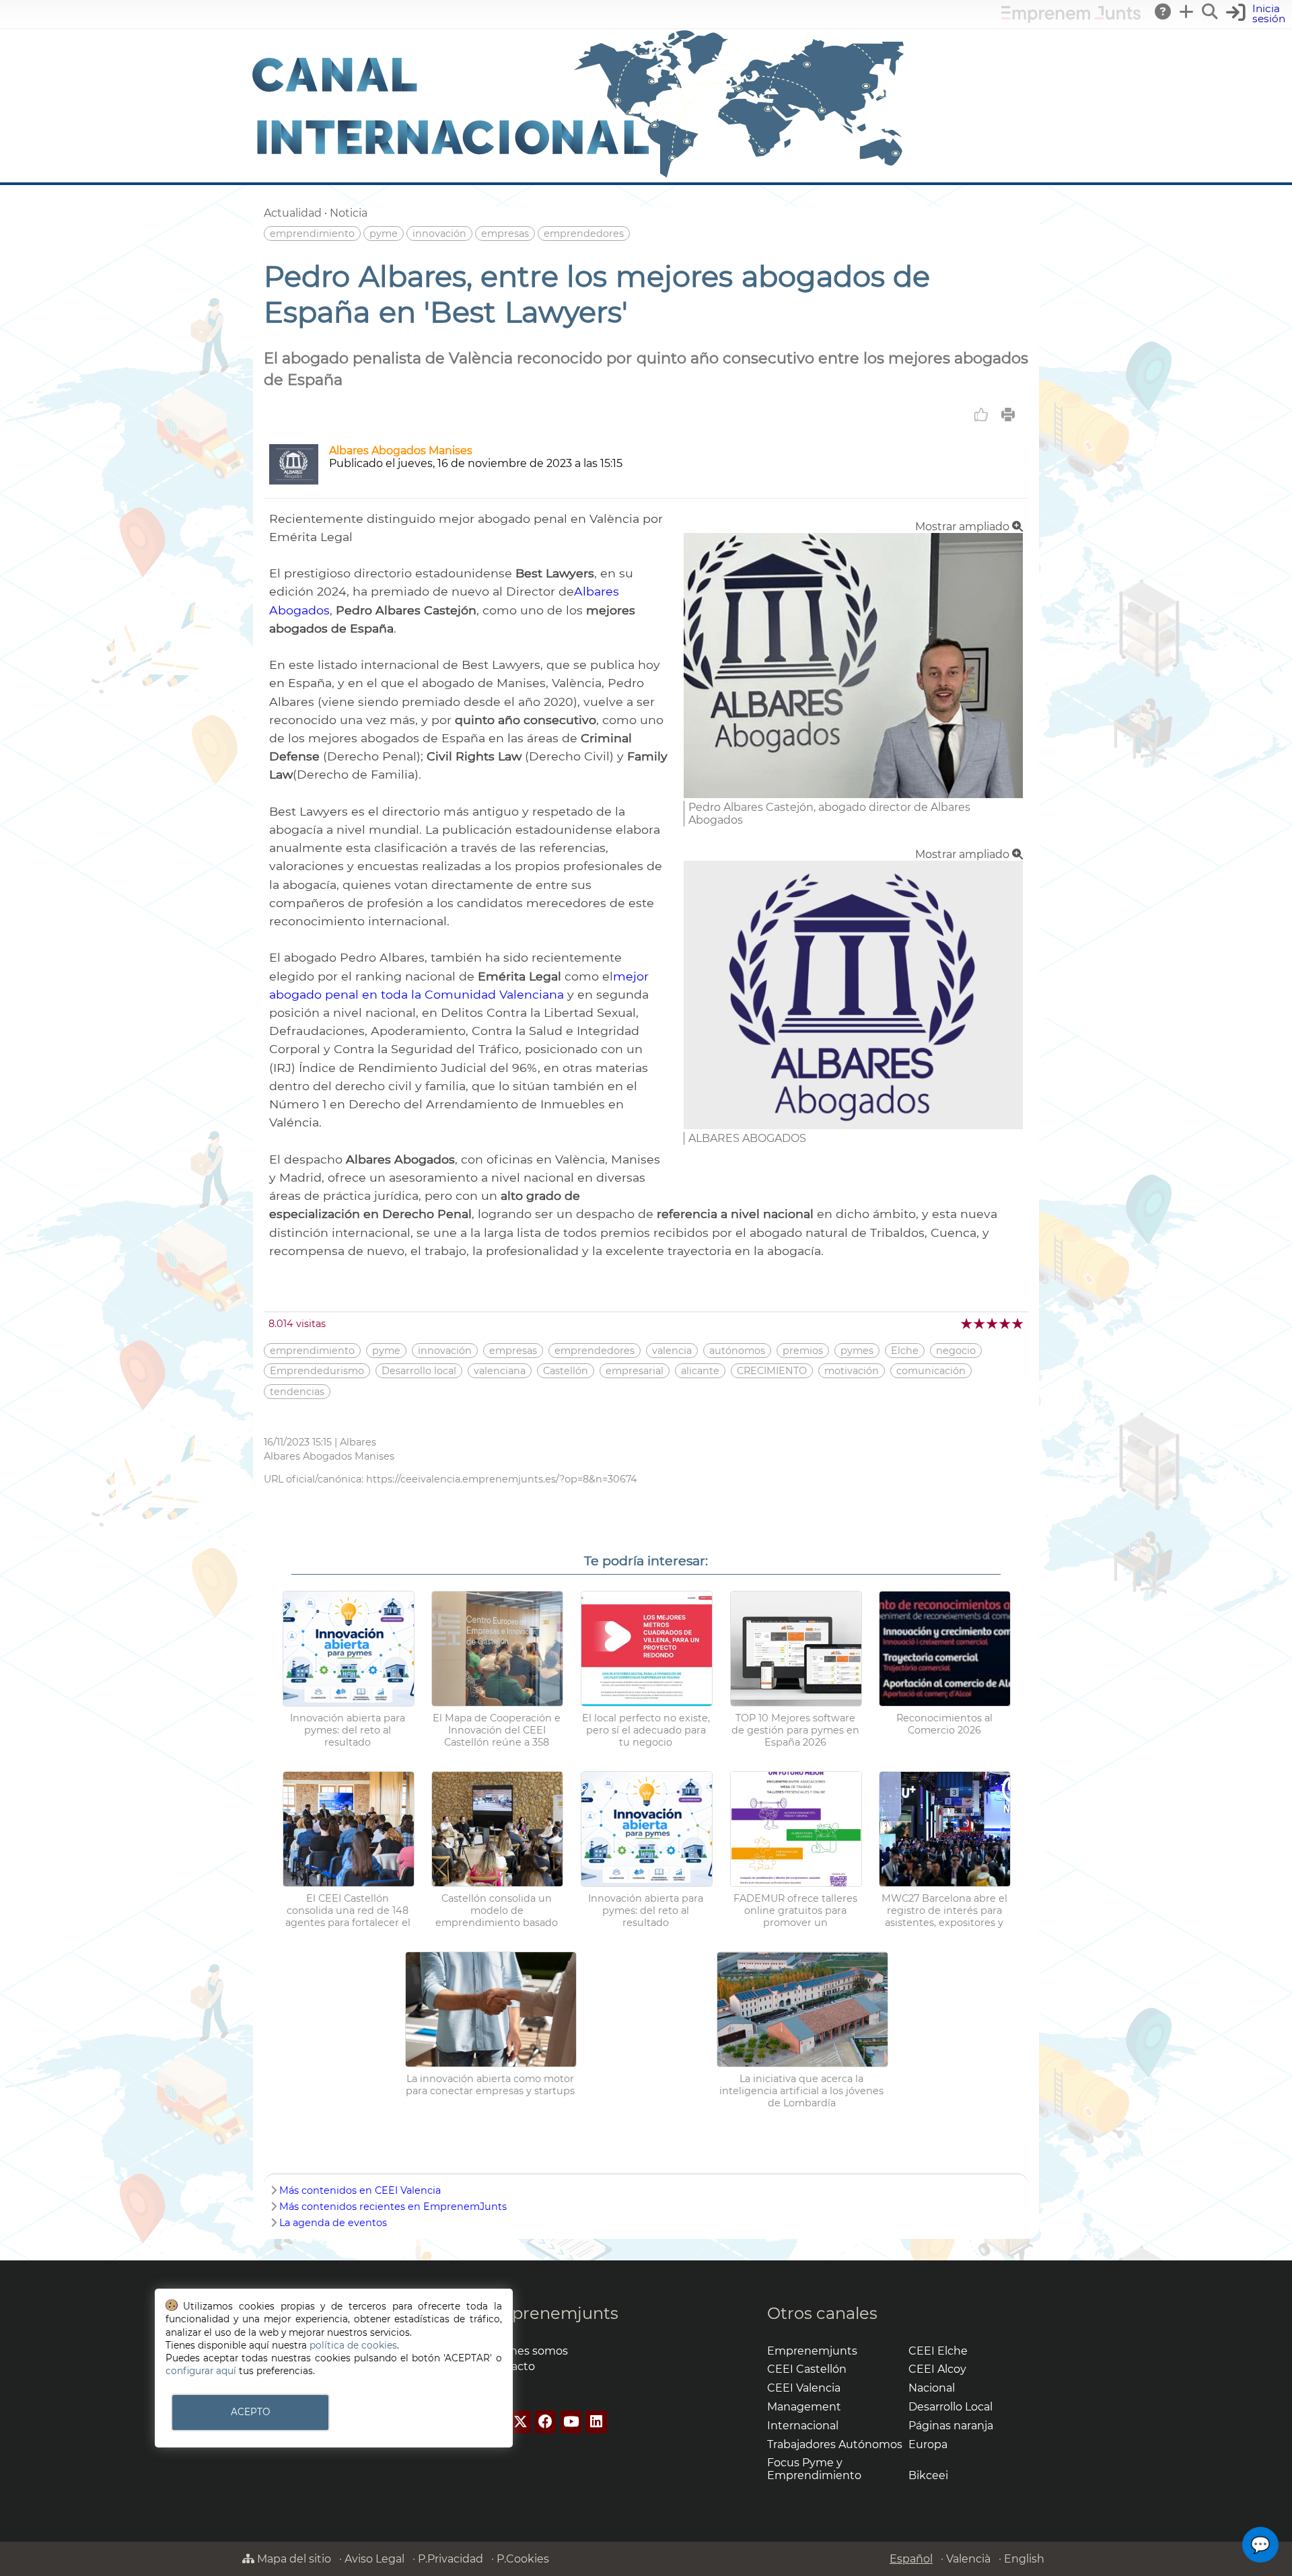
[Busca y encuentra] (1211, 11)
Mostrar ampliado (964, 527)
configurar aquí (201, 2371)
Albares (358, 1442)
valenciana (500, 1371)
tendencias (297, 1392)
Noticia (349, 213)
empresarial (635, 1371)
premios (803, 1351)
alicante (700, 1371)
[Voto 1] (967, 1323)
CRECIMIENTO (772, 1371)
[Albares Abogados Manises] (294, 481)
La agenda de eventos (333, 2223)
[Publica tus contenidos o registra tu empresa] (1187, 11)
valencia (672, 1351)
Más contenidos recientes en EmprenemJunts (393, 2207)
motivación (852, 1371)
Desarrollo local (419, 1371)
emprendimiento (312, 234)
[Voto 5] (1018, 1323)
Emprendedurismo (317, 1371)
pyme (384, 234)
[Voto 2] (980, 1323)
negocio (956, 1351)
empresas (505, 234)
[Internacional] (579, 176)
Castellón (566, 1371)
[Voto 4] (1006, 1323)
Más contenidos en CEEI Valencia (360, 2190)
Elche (905, 1351)
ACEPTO (250, 2412)
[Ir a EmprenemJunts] (1071, 19)
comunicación (931, 1371)
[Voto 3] (993, 1323)
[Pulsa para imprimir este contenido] (1008, 415)
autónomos (737, 1351)
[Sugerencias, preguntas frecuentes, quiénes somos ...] (1163, 11)
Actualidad (293, 213)
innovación (439, 234)
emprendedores (584, 234)
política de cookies (353, 2345)
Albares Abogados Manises (401, 451)
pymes (857, 1351)
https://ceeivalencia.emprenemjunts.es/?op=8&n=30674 (502, 1479)
